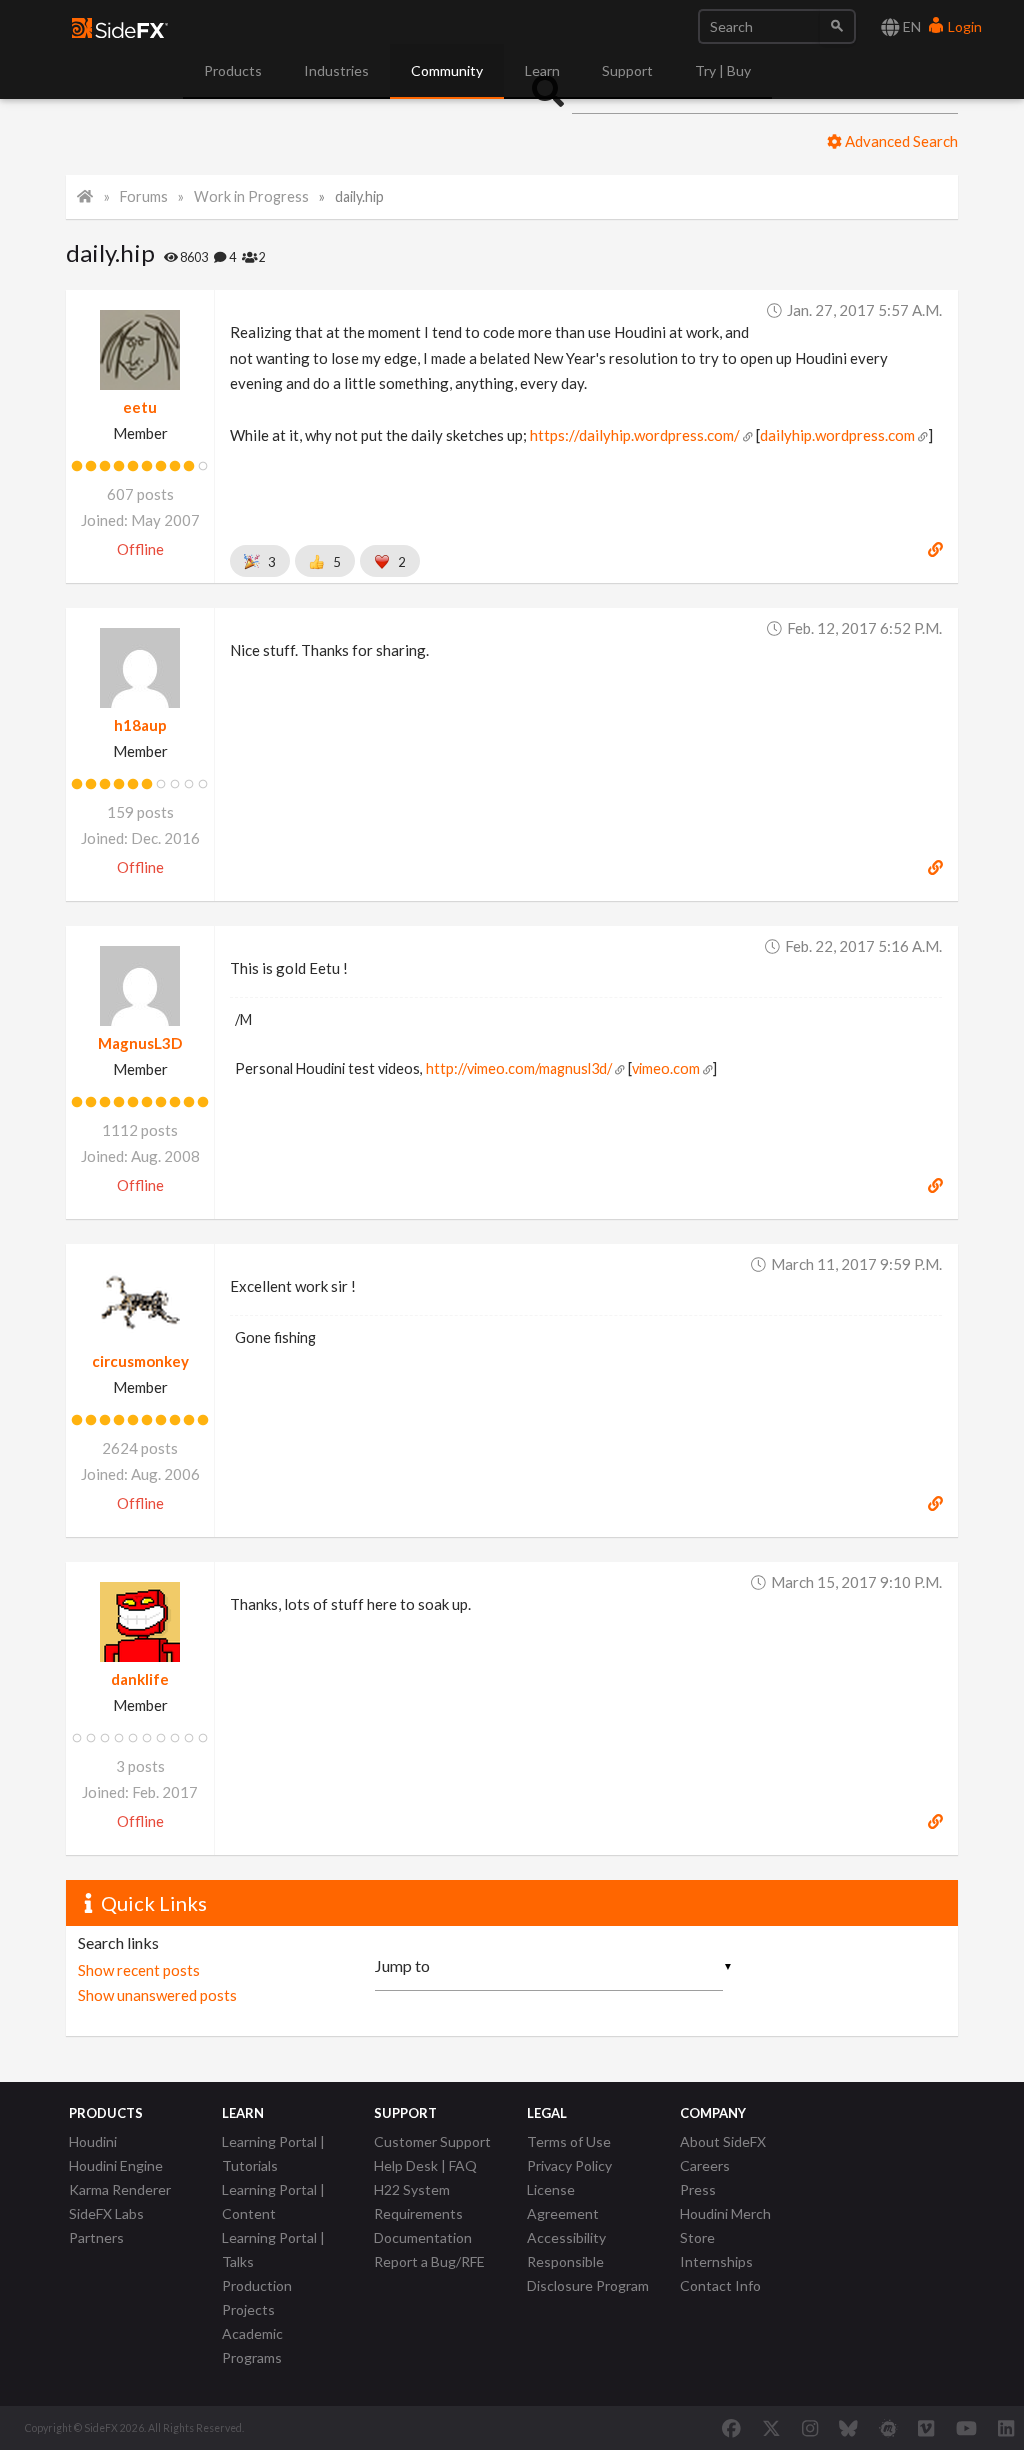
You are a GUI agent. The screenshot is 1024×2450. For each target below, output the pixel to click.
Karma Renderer (120, 2189)
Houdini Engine (116, 2165)
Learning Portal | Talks (273, 2249)
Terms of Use (569, 2141)
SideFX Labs (106, 2213)
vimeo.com (666, 1068)
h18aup (140, 725)
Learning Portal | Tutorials (273, 2153)
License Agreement (563, 2201)
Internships (716, 2261)
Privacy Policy (569, 2165)
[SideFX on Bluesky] (848, 2428)
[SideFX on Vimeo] (926, 2428)
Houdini (93, 2141)
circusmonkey (140, 1361)
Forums (144, 196)
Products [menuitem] (233, 70)
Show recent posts (139, 1970)
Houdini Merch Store (725, 2225)
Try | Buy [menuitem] (723, 70)
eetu (140, 407)
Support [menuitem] (627, 70)
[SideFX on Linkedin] (1006, 2428)
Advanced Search (900, 141)
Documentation (423, 2237)
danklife (140, 1679)
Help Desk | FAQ (425, 2165)
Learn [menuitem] (542, 70)
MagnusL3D (140, 1043)
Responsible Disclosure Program (588, 2273)
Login (963, 26)
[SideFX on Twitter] (771, 2428)
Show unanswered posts (157, 1995)
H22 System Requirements (418, 2201)
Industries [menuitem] (336, 70)
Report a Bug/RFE (429, 2261)
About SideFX (723, 2141)
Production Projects (257, 2297)
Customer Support (432, 2141)
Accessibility (566, 2237)
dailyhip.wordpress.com (837, 435)
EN (910, 26)
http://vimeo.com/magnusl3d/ (519, 1068)
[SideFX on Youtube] (966, 2428)
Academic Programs (252, 2345)
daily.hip (359, 196)
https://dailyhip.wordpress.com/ (635, 435)
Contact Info (720, 2285)
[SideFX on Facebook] (731, 2428)
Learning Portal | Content (273, 2201)
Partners (96, 2237)
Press (698, 2189)
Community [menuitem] (447, 70)
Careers (705, 2165)
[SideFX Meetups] (888, 2428)
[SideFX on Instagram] (810, 2428)
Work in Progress (251, 196)
